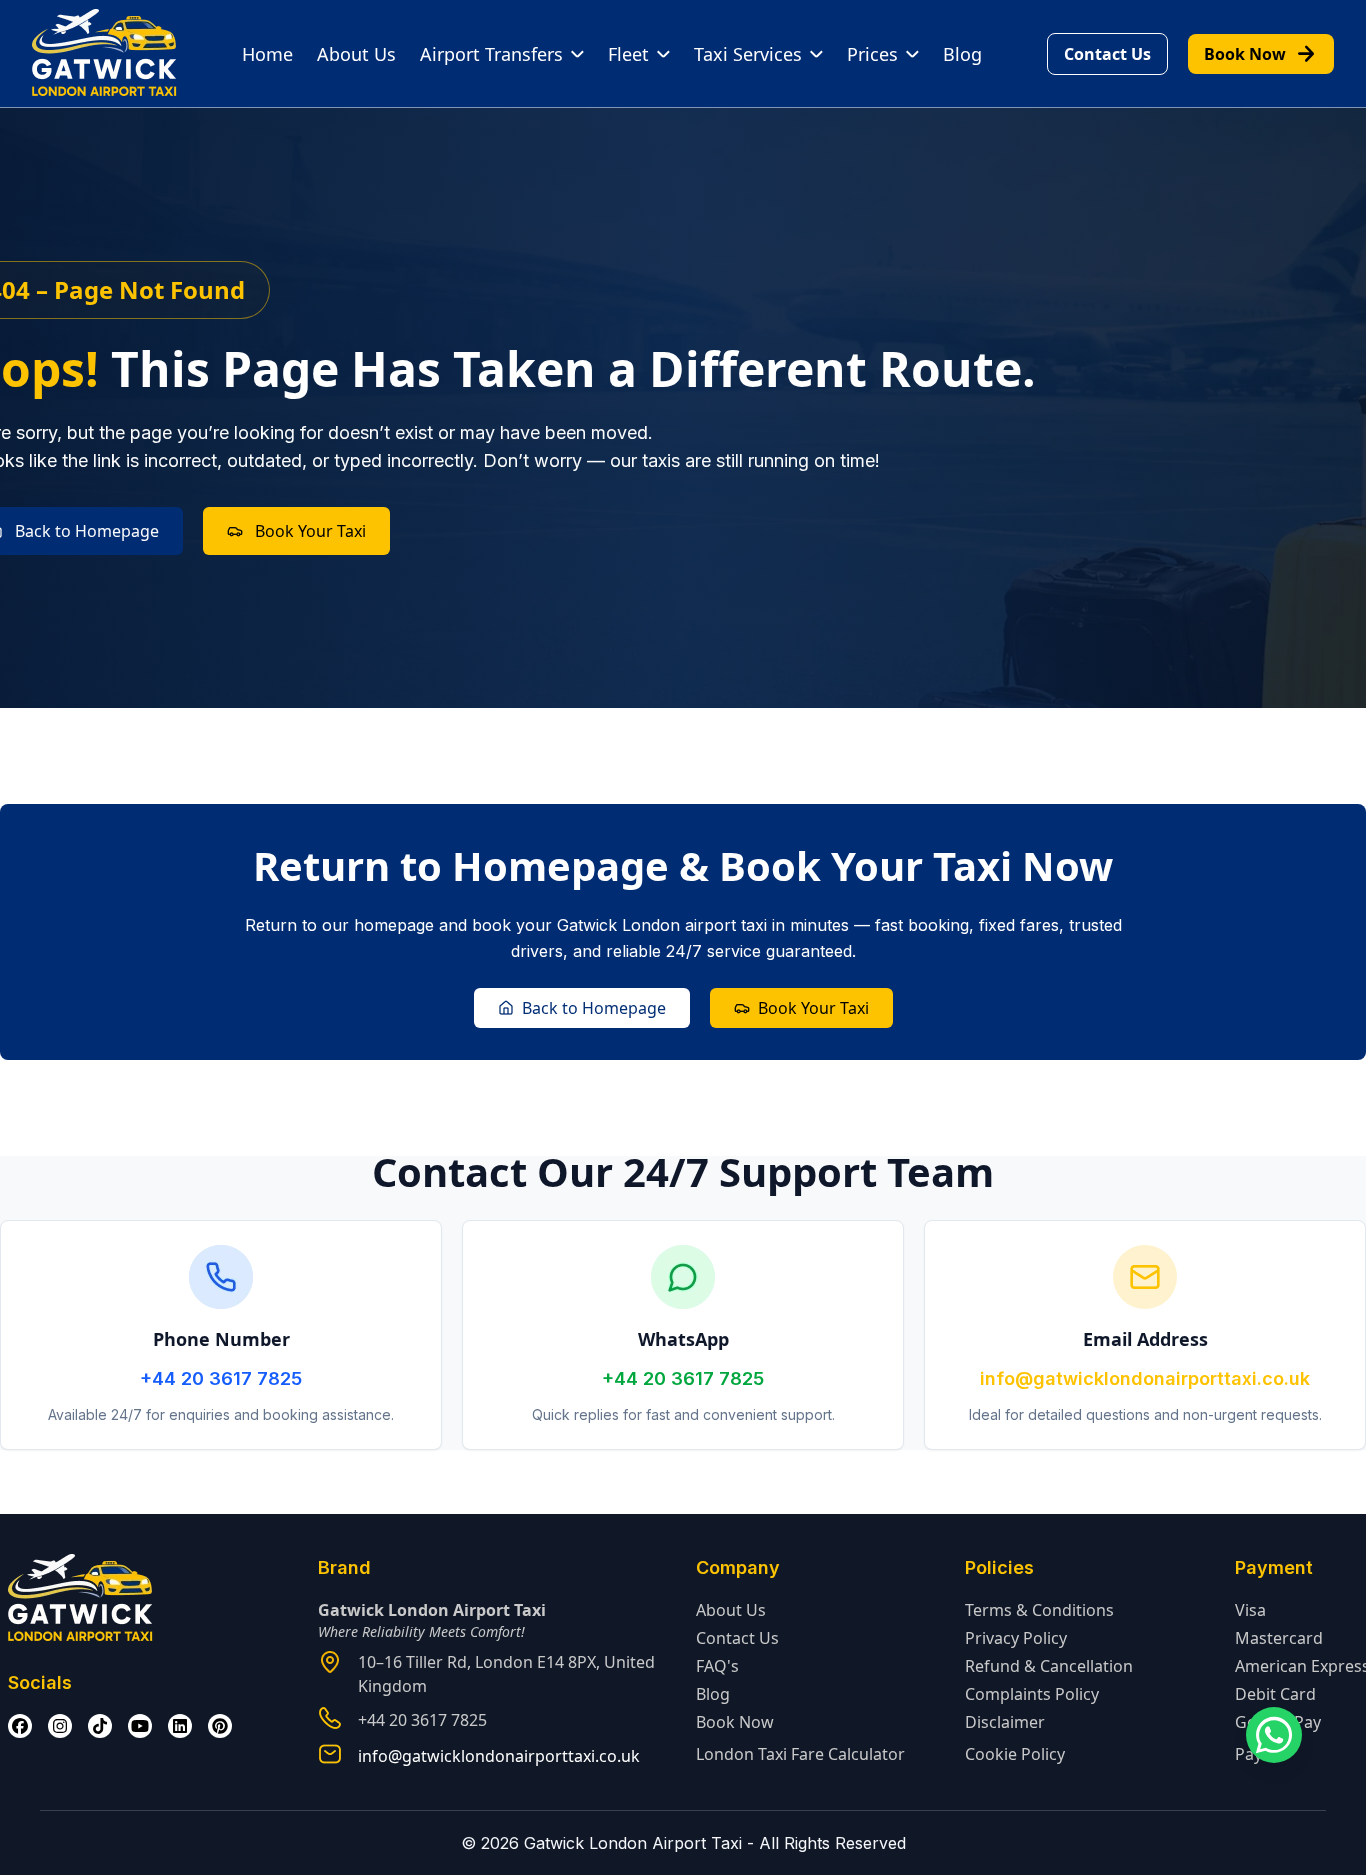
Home (267, 54)
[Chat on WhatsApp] (1274, 1735)
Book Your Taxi (310, 531)
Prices (872, 54)
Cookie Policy (1015, 1754)
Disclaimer (1005, 1722)
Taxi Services (748, 54)
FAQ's (717, 1666)
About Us (356, 54)
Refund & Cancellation (1049, 1666)
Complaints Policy (1032, 1694)
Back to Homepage (594, 1008)
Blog (962, 54)
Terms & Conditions (1039, 1610)
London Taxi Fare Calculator (800, 1754)
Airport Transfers (491, 54)
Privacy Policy (1016, 1638)
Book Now (1261, 54)
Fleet (628, 54)
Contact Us (1107, 54)
